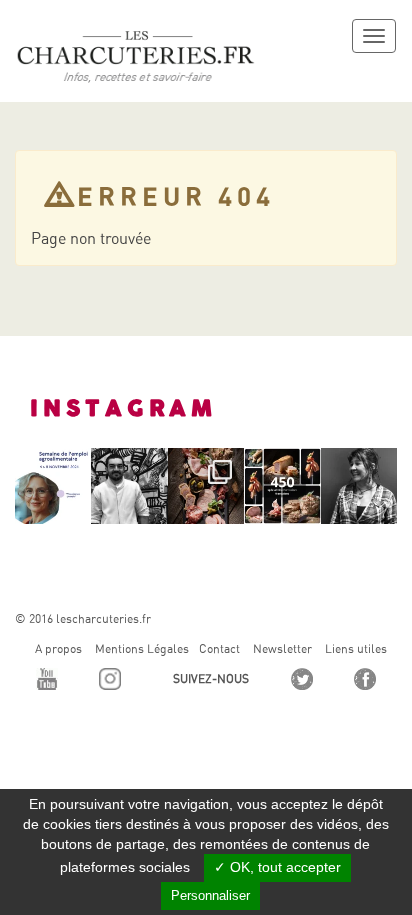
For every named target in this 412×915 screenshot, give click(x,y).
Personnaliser (210, 895)
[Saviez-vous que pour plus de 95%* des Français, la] (206, 486)
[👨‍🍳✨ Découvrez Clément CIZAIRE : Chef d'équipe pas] (129, 486)
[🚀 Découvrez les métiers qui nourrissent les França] (53, 486)
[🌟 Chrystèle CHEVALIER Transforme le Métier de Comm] (359, 486)
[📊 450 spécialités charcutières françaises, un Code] (282, 486)
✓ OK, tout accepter (277, 867)
